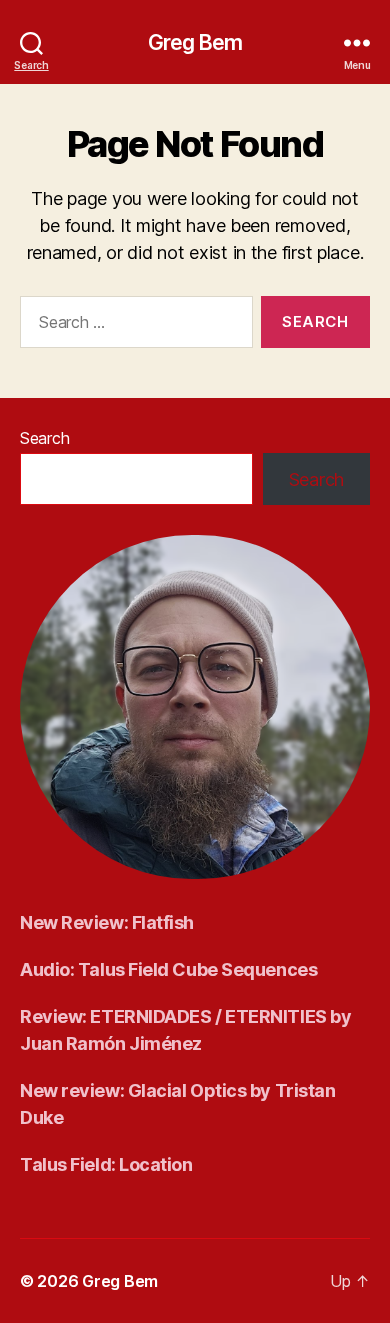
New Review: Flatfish (107, 922)
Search (44, 438)
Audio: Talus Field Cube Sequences (168, 969)
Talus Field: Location (106, 1164)
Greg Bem (195, 42)
